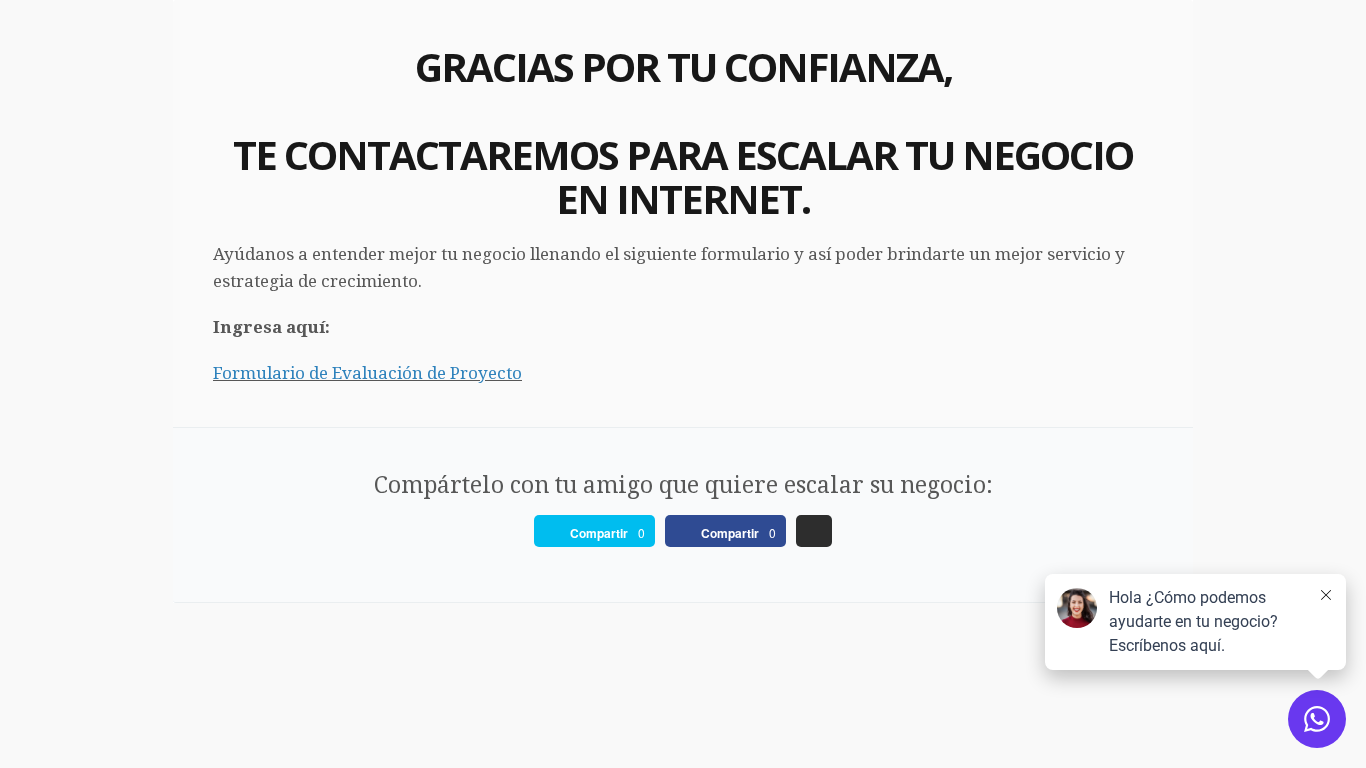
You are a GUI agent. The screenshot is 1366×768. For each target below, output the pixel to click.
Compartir (599, 533)
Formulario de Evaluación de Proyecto (367, 373)
